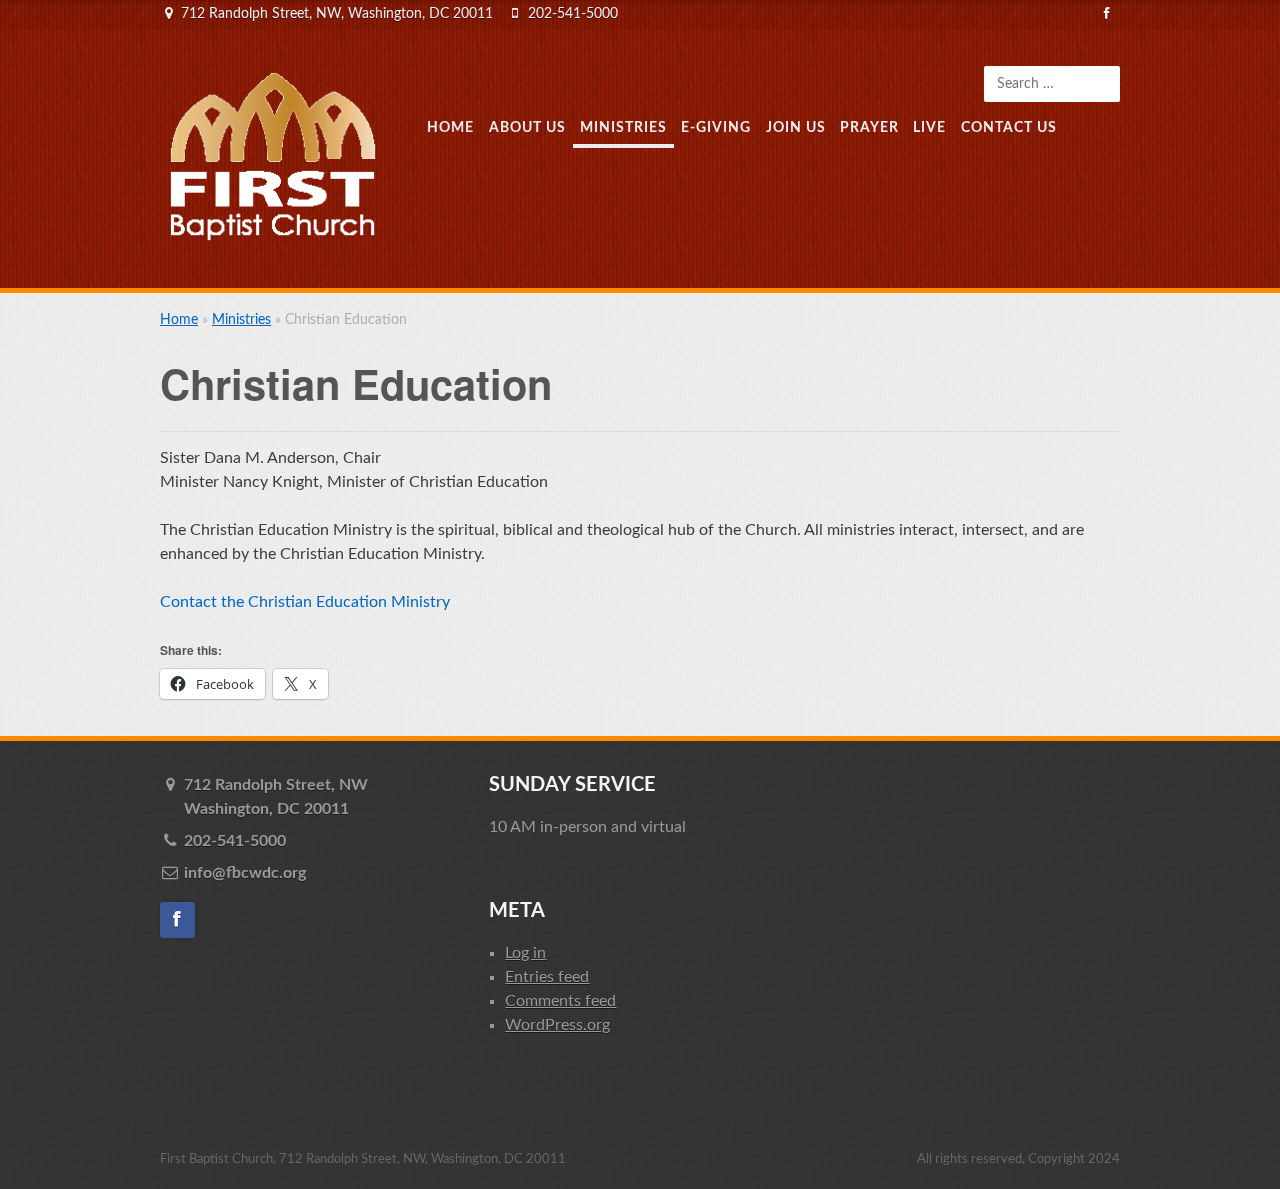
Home (450, 127)
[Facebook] (1107, 14)
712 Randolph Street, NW (276, 797)
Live (929, 127)
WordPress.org (557, 1025)
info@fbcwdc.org (245, 873)
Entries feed (547, 977)
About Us (527, 127)
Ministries (623, 127)
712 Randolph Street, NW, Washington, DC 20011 (337, 14)
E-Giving (716, 127)
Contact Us (1009, 127)
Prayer (869, 127)
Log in (525, 953)
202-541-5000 (573, 14)
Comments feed (560, 1001)
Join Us (796, 127)
